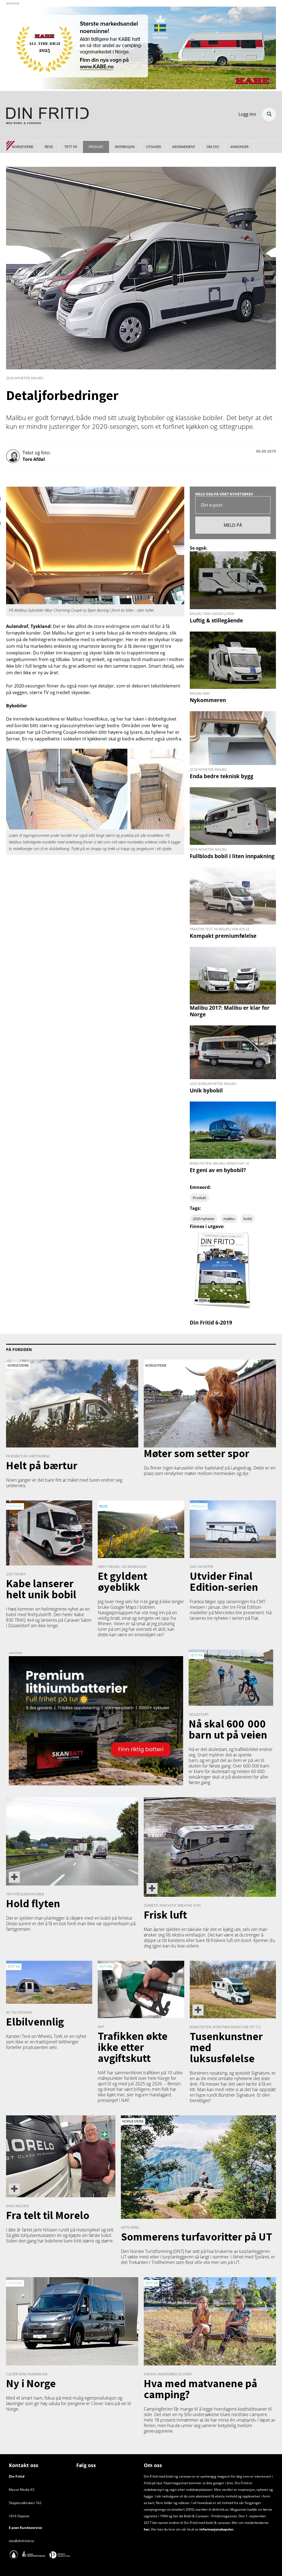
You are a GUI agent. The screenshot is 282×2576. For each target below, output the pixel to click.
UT (124, 2257)
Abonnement (184, 147)
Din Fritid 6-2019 (211, 1322)
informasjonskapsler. (216, 2529)
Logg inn (247, 114)
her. (147, 2529)
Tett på (71, 147)
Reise (49, 147)
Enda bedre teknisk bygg (222, 776)
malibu (229, 1219)
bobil (248, 1219)
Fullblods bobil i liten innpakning (232, 856)
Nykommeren (208, 700)
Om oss (213, 147)
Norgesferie (23, 147)
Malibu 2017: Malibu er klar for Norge (230, 1011)
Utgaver (153, 147)
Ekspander (269, 114)
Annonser (239, 147)
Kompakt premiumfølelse (223, 936)
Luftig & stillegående (216, 620)
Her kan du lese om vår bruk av (175, 2529)
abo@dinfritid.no (21, 2541)
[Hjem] (47, 117)
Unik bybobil (206, 1090)
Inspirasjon (125, 147)
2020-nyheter (204, 1219)
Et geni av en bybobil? (218, 1170)
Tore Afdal (34, 459)
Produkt (96, 147)
